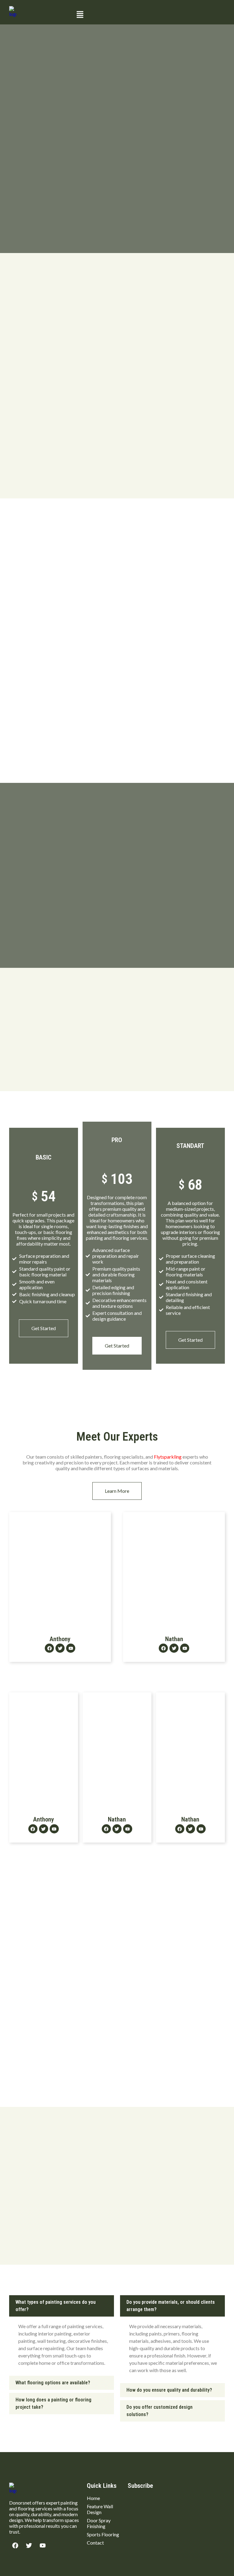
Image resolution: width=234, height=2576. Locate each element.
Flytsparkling (168, 1457)
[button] (149, 15)
